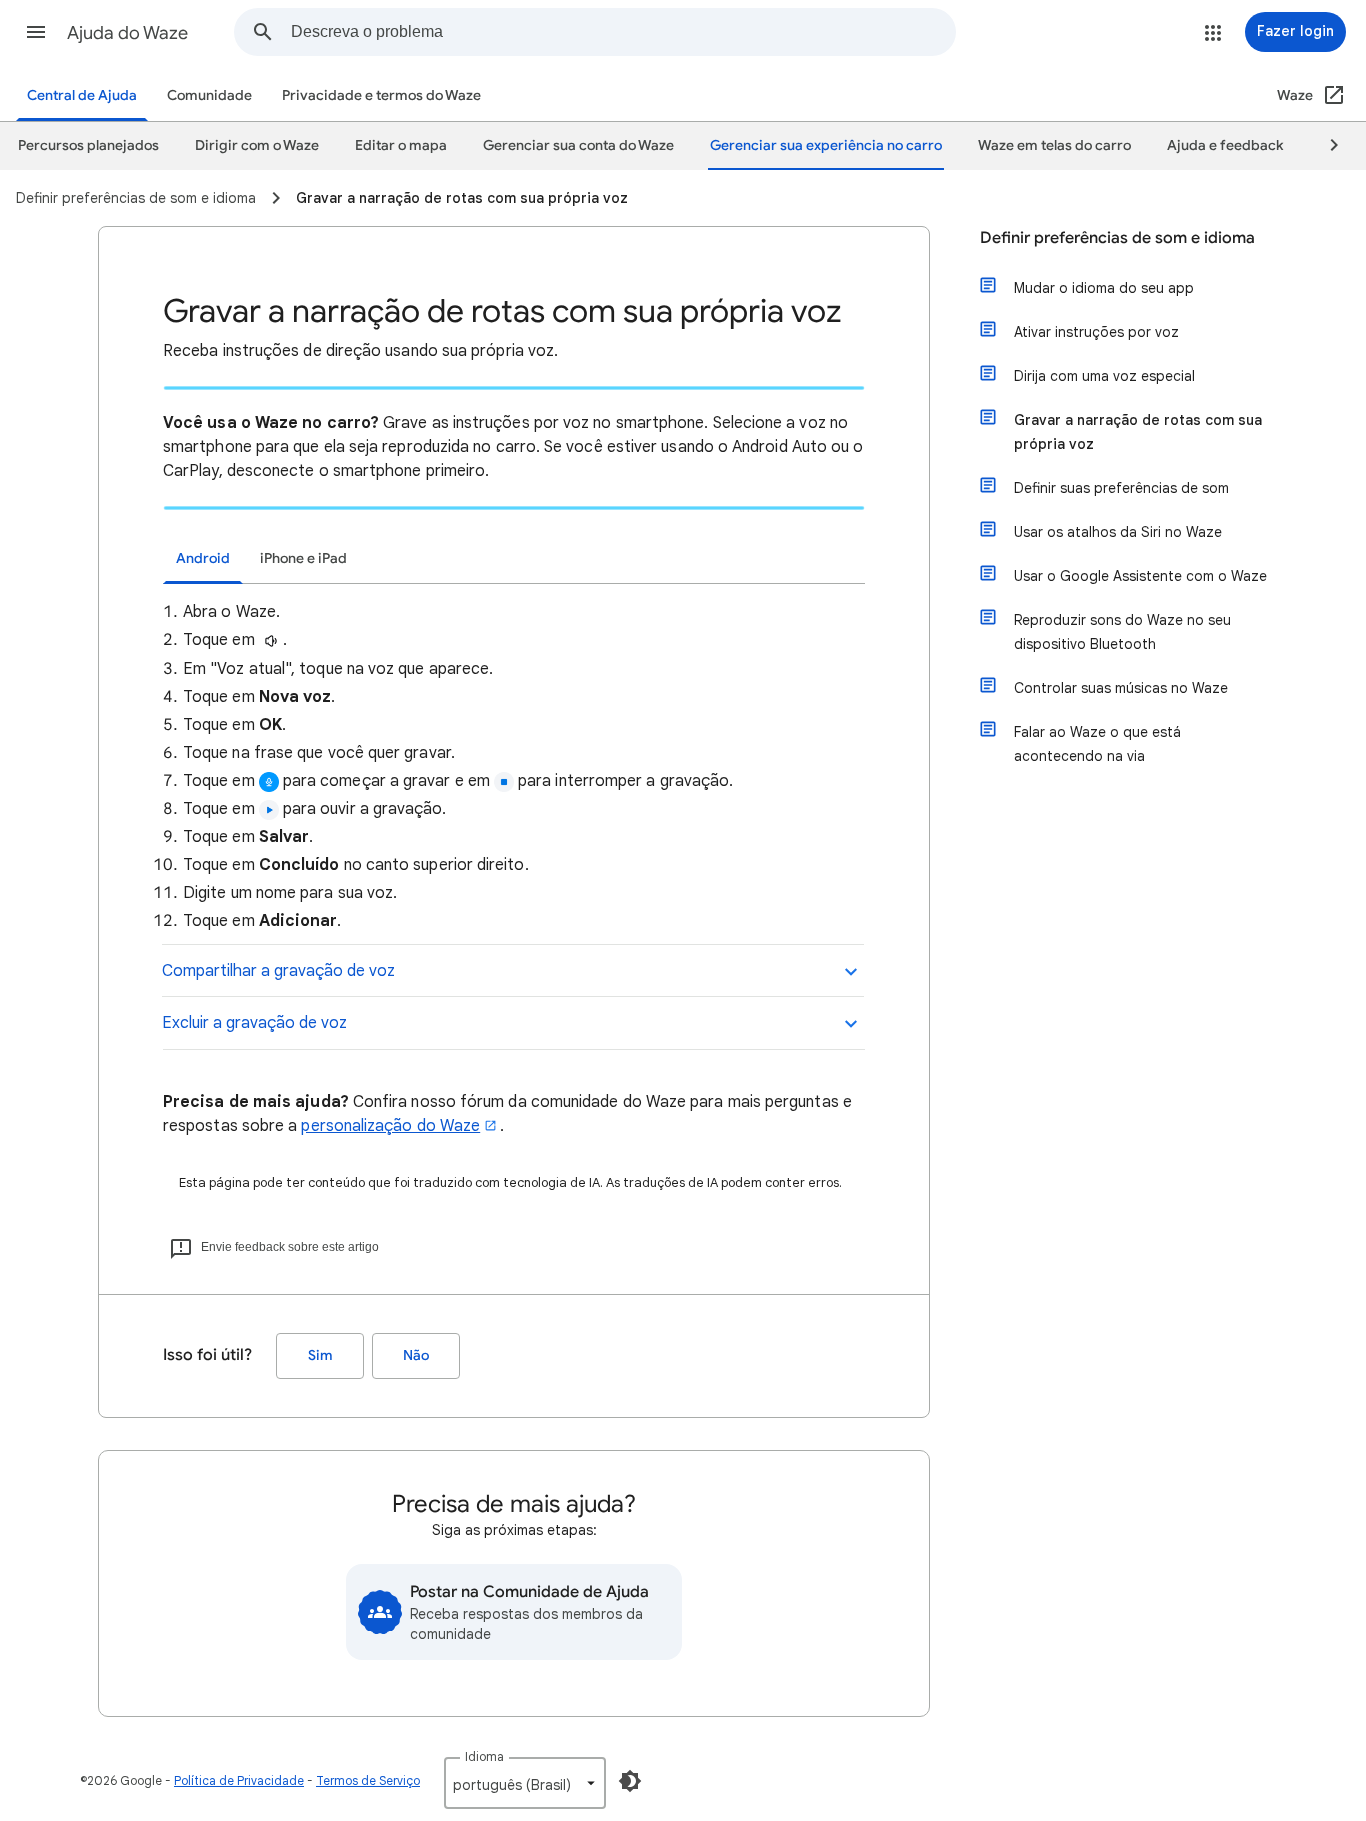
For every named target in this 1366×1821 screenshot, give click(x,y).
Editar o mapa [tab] (401, 145)
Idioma (484, 1756)
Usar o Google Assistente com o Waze (1140, 576)
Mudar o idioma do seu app (1104, 288)
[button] (36, 32)
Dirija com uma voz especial (1104, 376)
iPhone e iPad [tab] (303, 558)
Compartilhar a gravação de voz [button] (278, 971)
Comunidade (209, 95)
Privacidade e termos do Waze (381, 95)
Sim (320, 1355)
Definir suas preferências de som (1121, 488)
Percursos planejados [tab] (88, 145)
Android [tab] (203, 558)
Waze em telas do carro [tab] (1054, 145)
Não (416, 1355)
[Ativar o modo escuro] (630, 1781)
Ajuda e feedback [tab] (1225, 145)
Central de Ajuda (82, 95)
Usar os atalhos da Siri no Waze (1118, 532)
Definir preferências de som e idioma (1117, 238)
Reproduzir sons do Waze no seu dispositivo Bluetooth (1122, 632)
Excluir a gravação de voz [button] (254, 1023)
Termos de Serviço (368, 1780)
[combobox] (623, 32)
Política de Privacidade (239, 1780)
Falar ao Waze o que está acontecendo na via (1097, 744)
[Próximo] (1325, 146)
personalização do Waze (390, 1126)
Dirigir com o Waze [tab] (257, 145)
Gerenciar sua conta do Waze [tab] (578, 145)
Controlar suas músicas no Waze (1121, 688)
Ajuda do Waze (127, 33)
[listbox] (525, 1783)
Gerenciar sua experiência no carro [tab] (826, 145)
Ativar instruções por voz (1096, 332)
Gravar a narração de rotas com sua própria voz (1138, 432)
